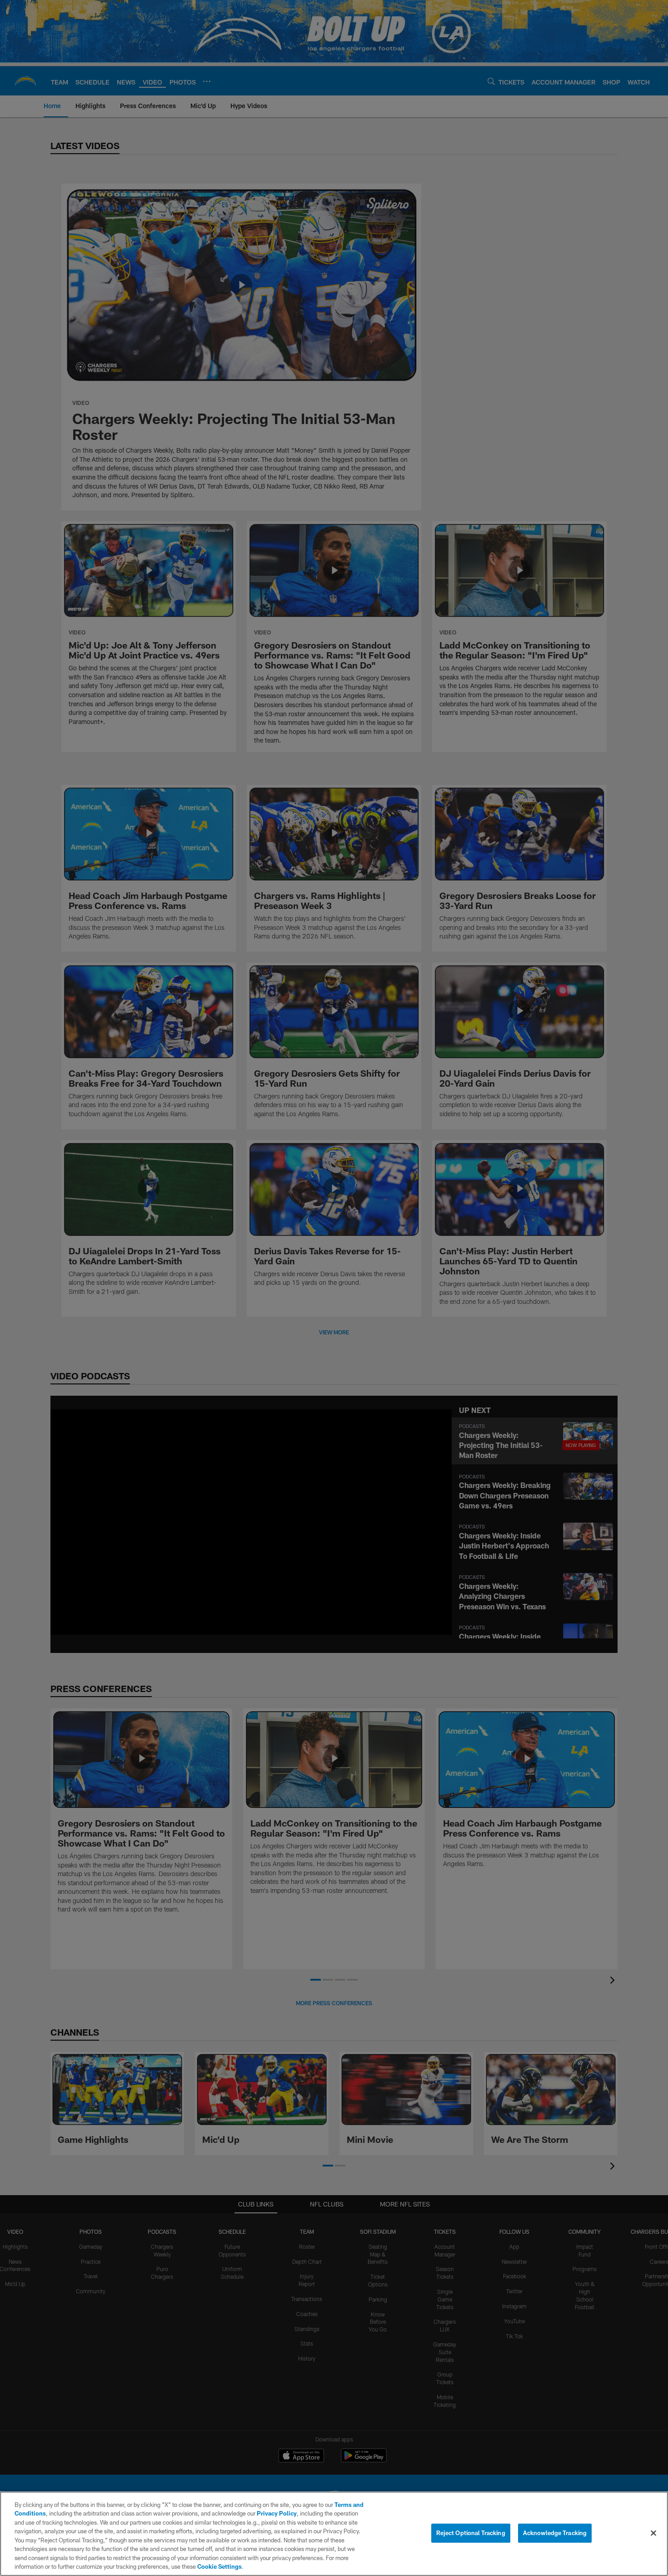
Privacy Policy (277, 2513)
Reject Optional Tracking (471, 2533)
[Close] (653, 2533)
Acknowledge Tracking (555, 2533)
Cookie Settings (219, 2566)
